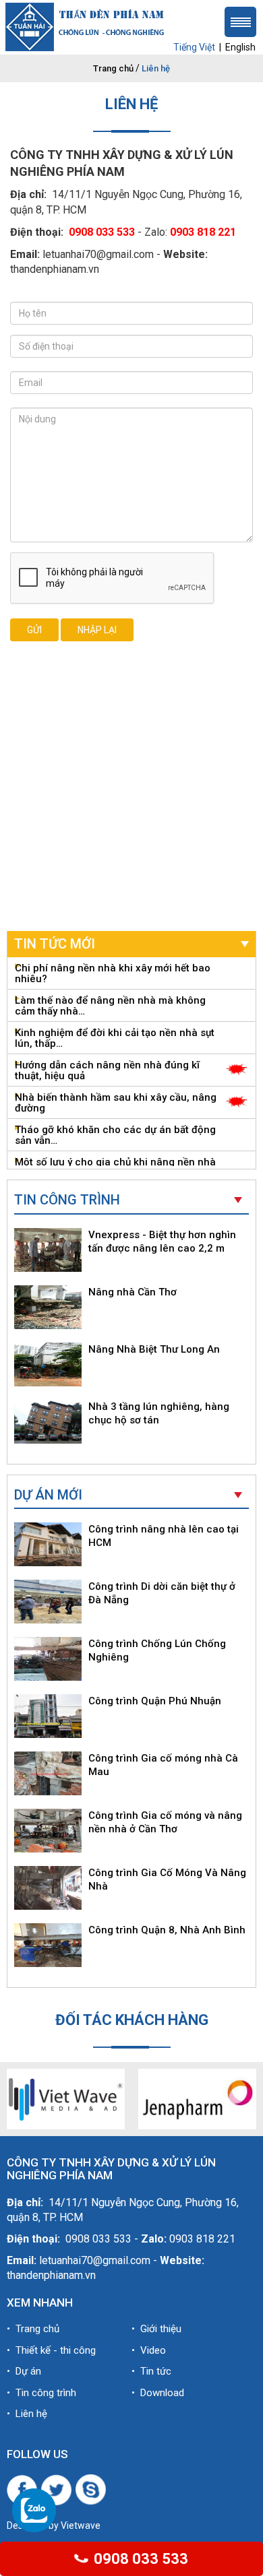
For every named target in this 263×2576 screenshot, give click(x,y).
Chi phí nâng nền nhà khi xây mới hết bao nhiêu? (113, 973)
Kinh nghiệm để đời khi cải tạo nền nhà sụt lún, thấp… (115, 1038)
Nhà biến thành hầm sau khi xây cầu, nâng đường (116, 1103)
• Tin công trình (41, 2393)
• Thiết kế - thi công (51, 2350)
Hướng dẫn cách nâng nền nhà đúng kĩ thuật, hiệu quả (107, 1070)
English (240, 47)
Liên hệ (156, 68)
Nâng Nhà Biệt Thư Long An (154, 1349)
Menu (240, 22)
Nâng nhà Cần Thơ (133, 1292)
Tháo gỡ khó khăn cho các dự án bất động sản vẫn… (115, 1135)
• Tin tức (151, 2371)
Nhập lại (97, 630)
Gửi (34, 630)
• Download (158, 2393)
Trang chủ (113, 68)
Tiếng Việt (194, 47)
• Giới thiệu (156, 2329)
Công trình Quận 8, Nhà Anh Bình (167, 1930)
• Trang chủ (33, 2329)
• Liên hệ (27, 2414)
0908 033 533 (139, 2559)
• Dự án (24, 2371)
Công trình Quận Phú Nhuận (155, 1701)
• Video (149, 2350)
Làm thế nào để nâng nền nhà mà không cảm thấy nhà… (110, 1006)
